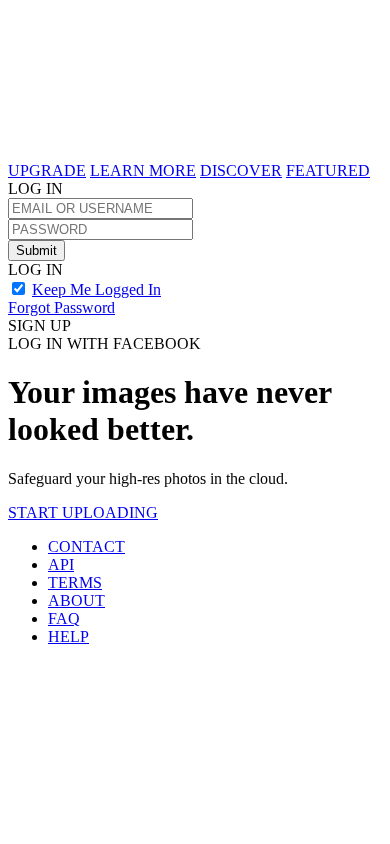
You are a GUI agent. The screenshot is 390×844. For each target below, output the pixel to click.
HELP (68, 636)
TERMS (75, 582)
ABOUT (76, 600)
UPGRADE (47, 170)
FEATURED (328, 170)
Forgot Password (61, 307)
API (61, 564)
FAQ (64, 618)
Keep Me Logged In (96, 289)
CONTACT (86, 546)
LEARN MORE (143, 170)
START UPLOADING (83, 512)
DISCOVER (241, 170)
